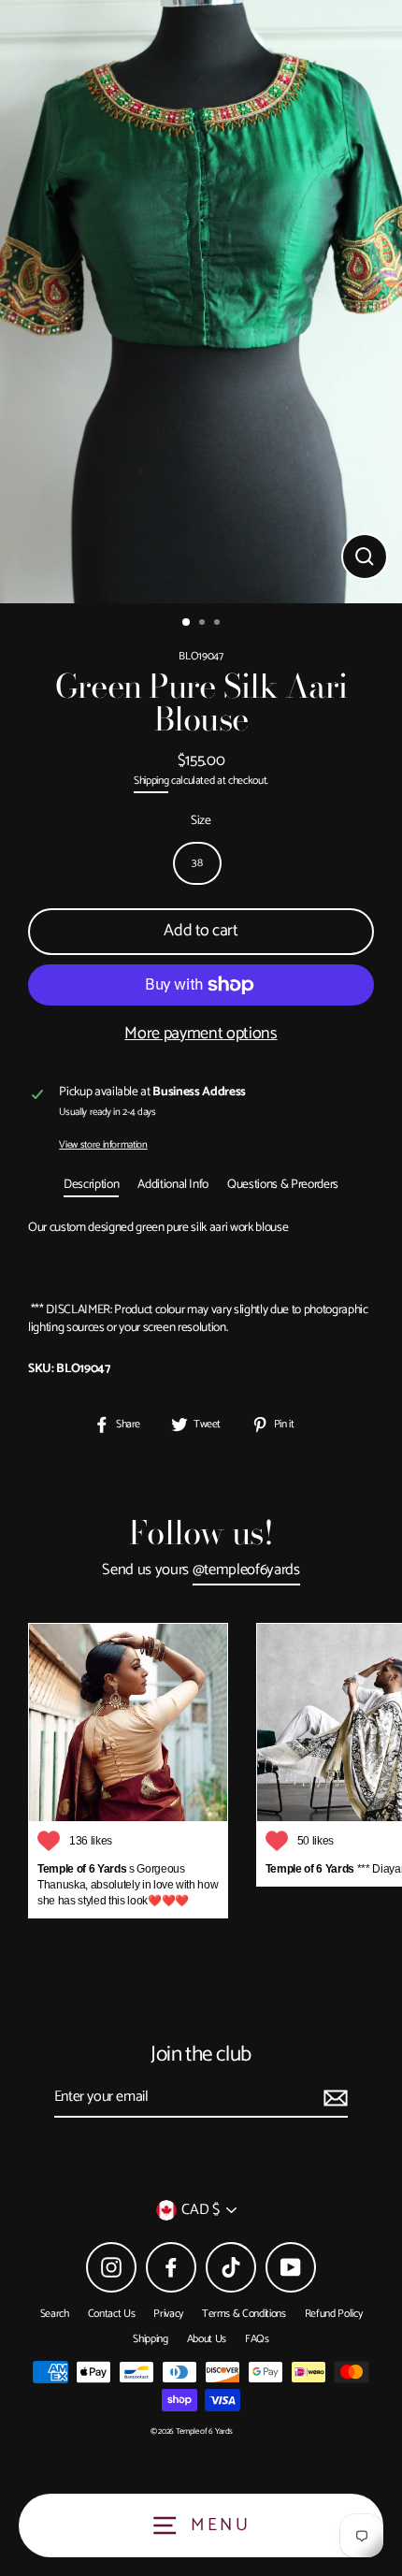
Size (201, 821)
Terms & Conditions (244, 2314)
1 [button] (187, 623)
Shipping (151, 781)
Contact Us (112, 2314)
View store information (103, 1145)
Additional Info (173, 1184)
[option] (201, 302)
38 (197, 863)
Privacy (168, 2314)
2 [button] (204, 624)
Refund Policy (334, 2314)
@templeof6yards (246, 1571)
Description (91, 1184)
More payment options (201, 1034)
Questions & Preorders (283, 1184)
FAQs (257, 2339)
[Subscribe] (333, 2098)
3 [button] (219, 624)
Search (55, 2314)
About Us (207, 2339)
